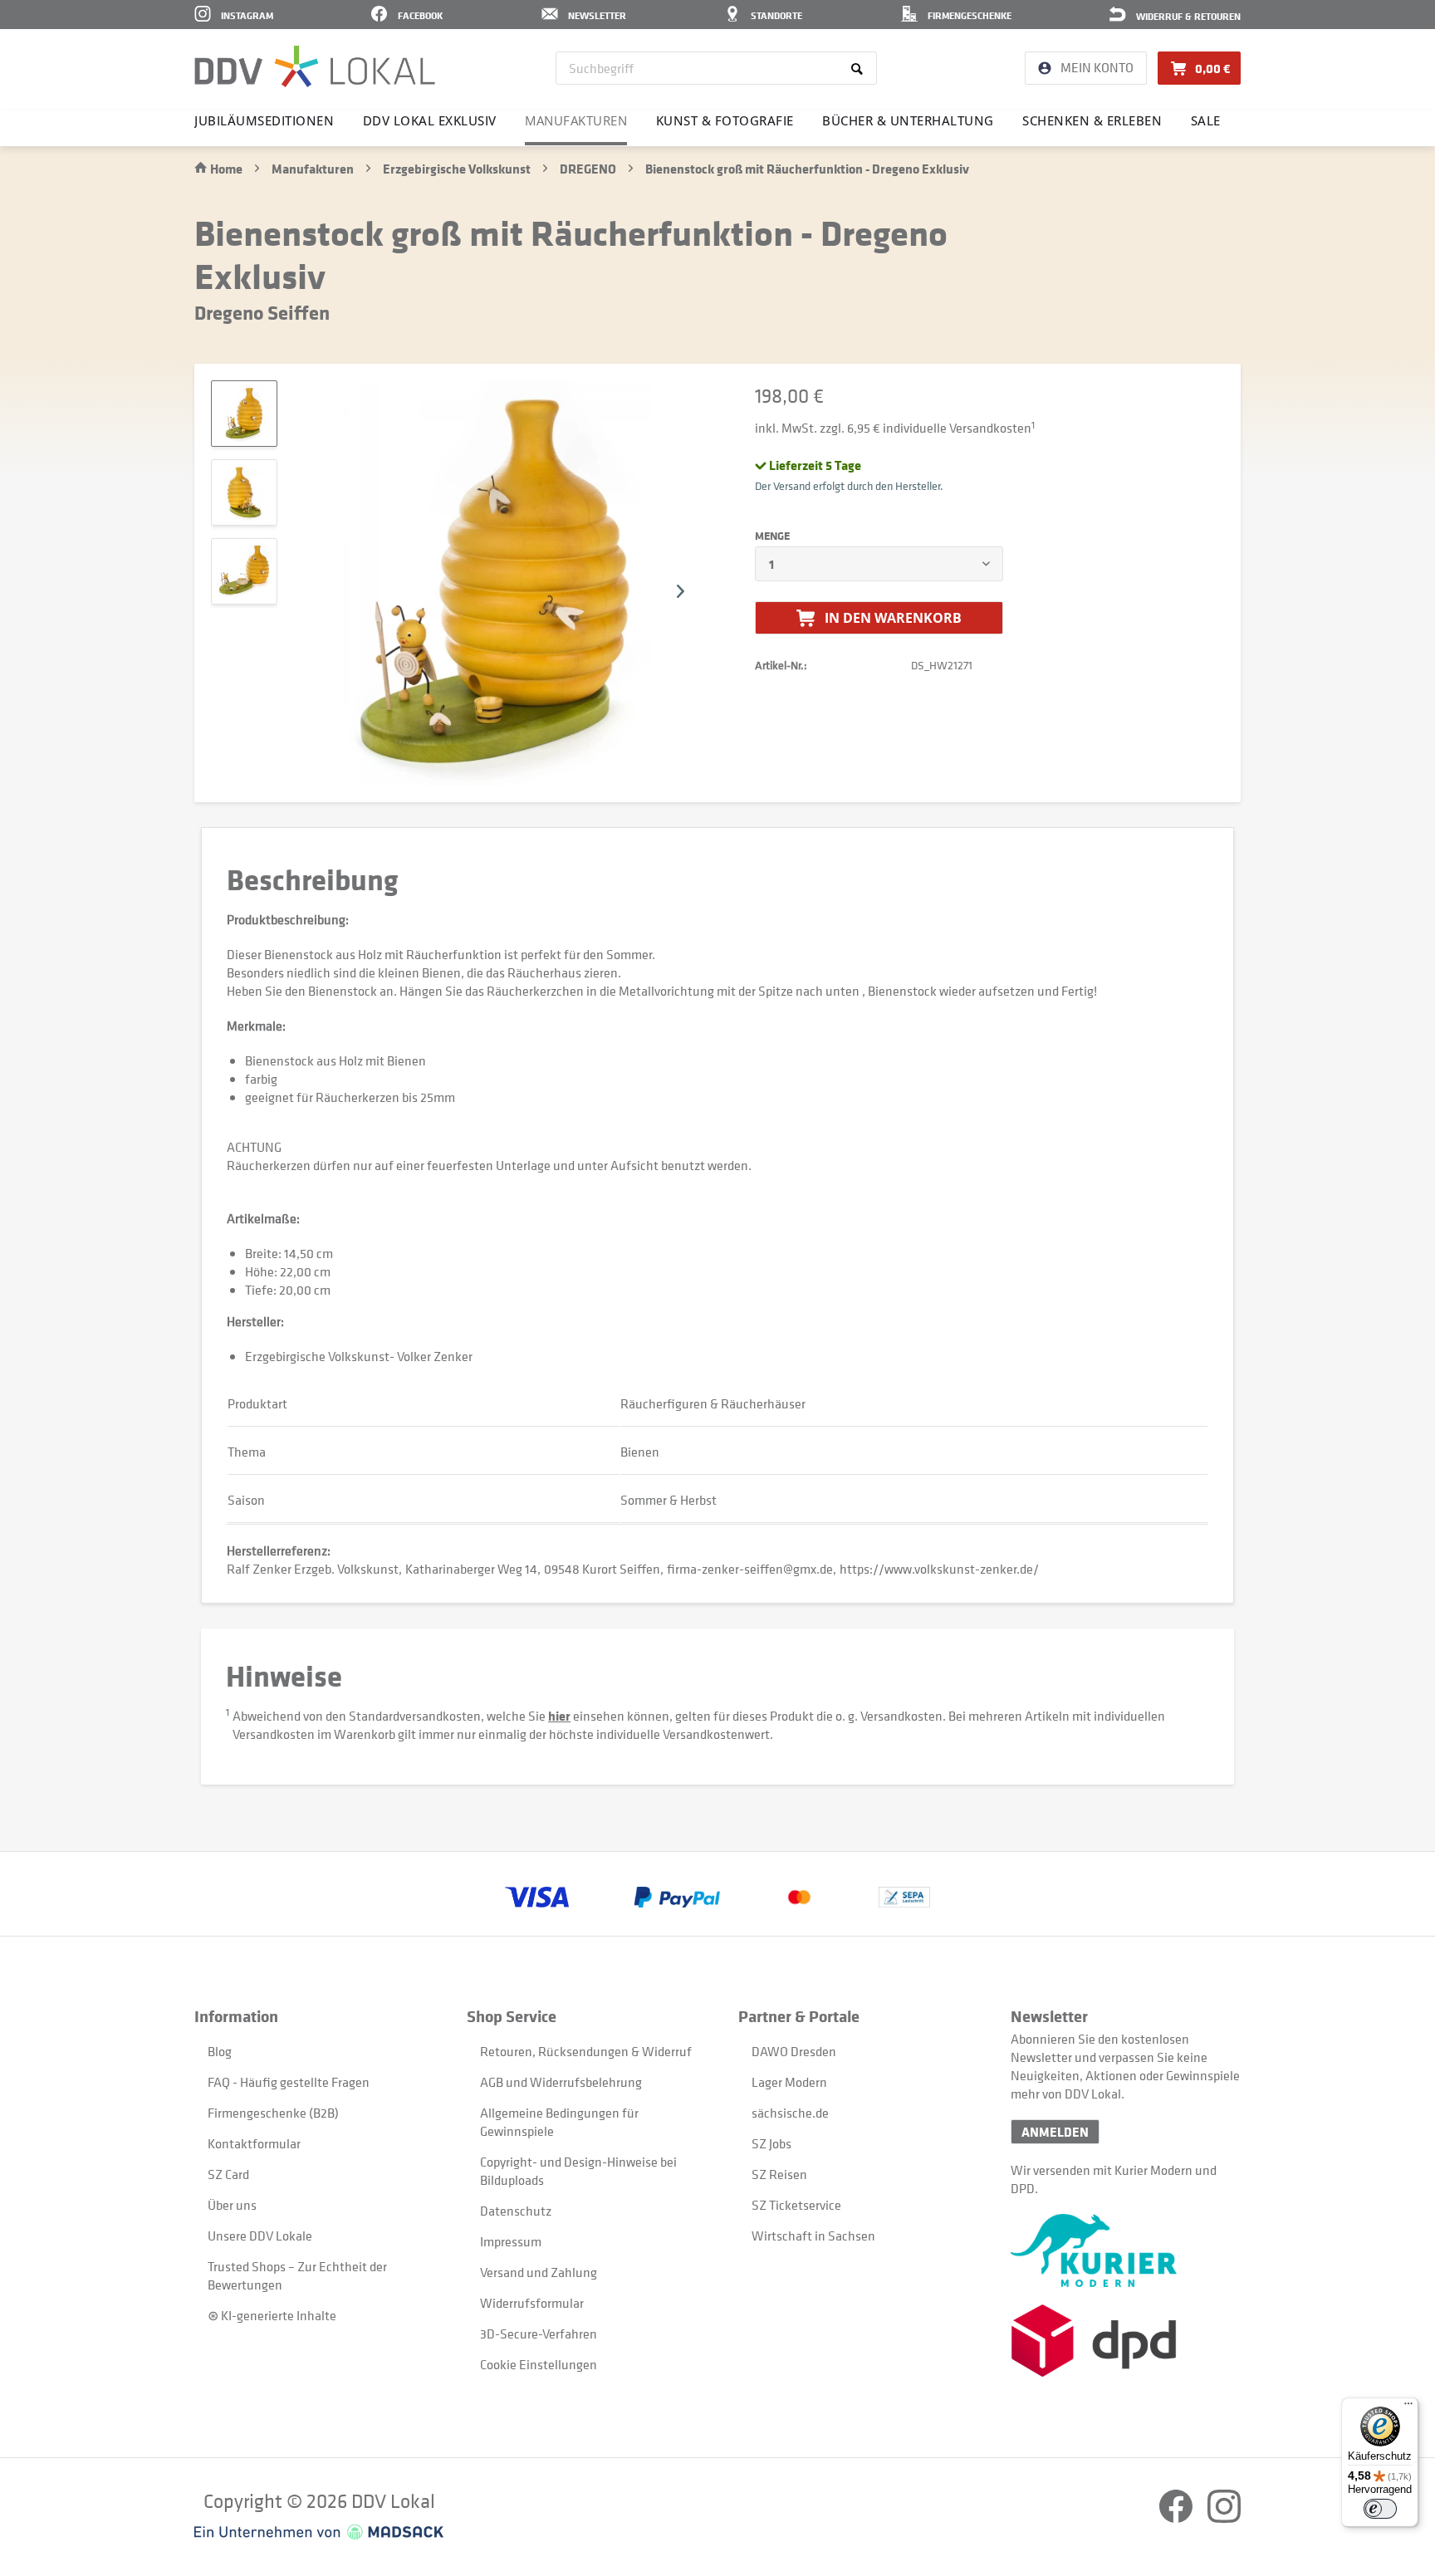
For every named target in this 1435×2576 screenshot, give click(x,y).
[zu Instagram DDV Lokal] (1224, 2518)
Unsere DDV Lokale (260, 2236)
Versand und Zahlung (539, 2272)
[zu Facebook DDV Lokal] (1177, 2518)
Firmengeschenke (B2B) (273, 2113)
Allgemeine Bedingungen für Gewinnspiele (559, 2122)
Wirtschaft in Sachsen (813, 2236)
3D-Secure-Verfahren (539, 2334)
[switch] (1380, 2509)
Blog (220, 2051)
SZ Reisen (779, 2174)
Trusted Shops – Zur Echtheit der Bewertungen (297, 2275)
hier (559, 1716)
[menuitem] (716, 68)
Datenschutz (516, 2211)
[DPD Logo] (1126, 2341)
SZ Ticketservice (796, 2205)
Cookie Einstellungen (539, 2364)
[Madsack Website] (319, 2532)
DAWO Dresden (794, 2051)
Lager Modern (789, 2082)
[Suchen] (860, 68)
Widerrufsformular (532, 2303)
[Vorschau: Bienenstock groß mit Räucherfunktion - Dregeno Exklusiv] (244, 414)
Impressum (511, 2241)
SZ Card (228, 2174)
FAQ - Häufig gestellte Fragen (289, 2082)
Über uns (232, 2205)
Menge (772, 536)
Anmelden (1055, 2132)
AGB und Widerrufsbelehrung (561, 2082)
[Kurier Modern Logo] (1126, 2250)
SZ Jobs (771, 2143)
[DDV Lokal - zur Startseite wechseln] (315, 66)
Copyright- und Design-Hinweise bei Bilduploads (578, 2171)
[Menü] (1408, 2407)
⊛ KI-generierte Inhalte (272, 2315)
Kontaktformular (254, 2143)
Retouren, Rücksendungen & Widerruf (586, 2051)
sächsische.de (790, 2113)
